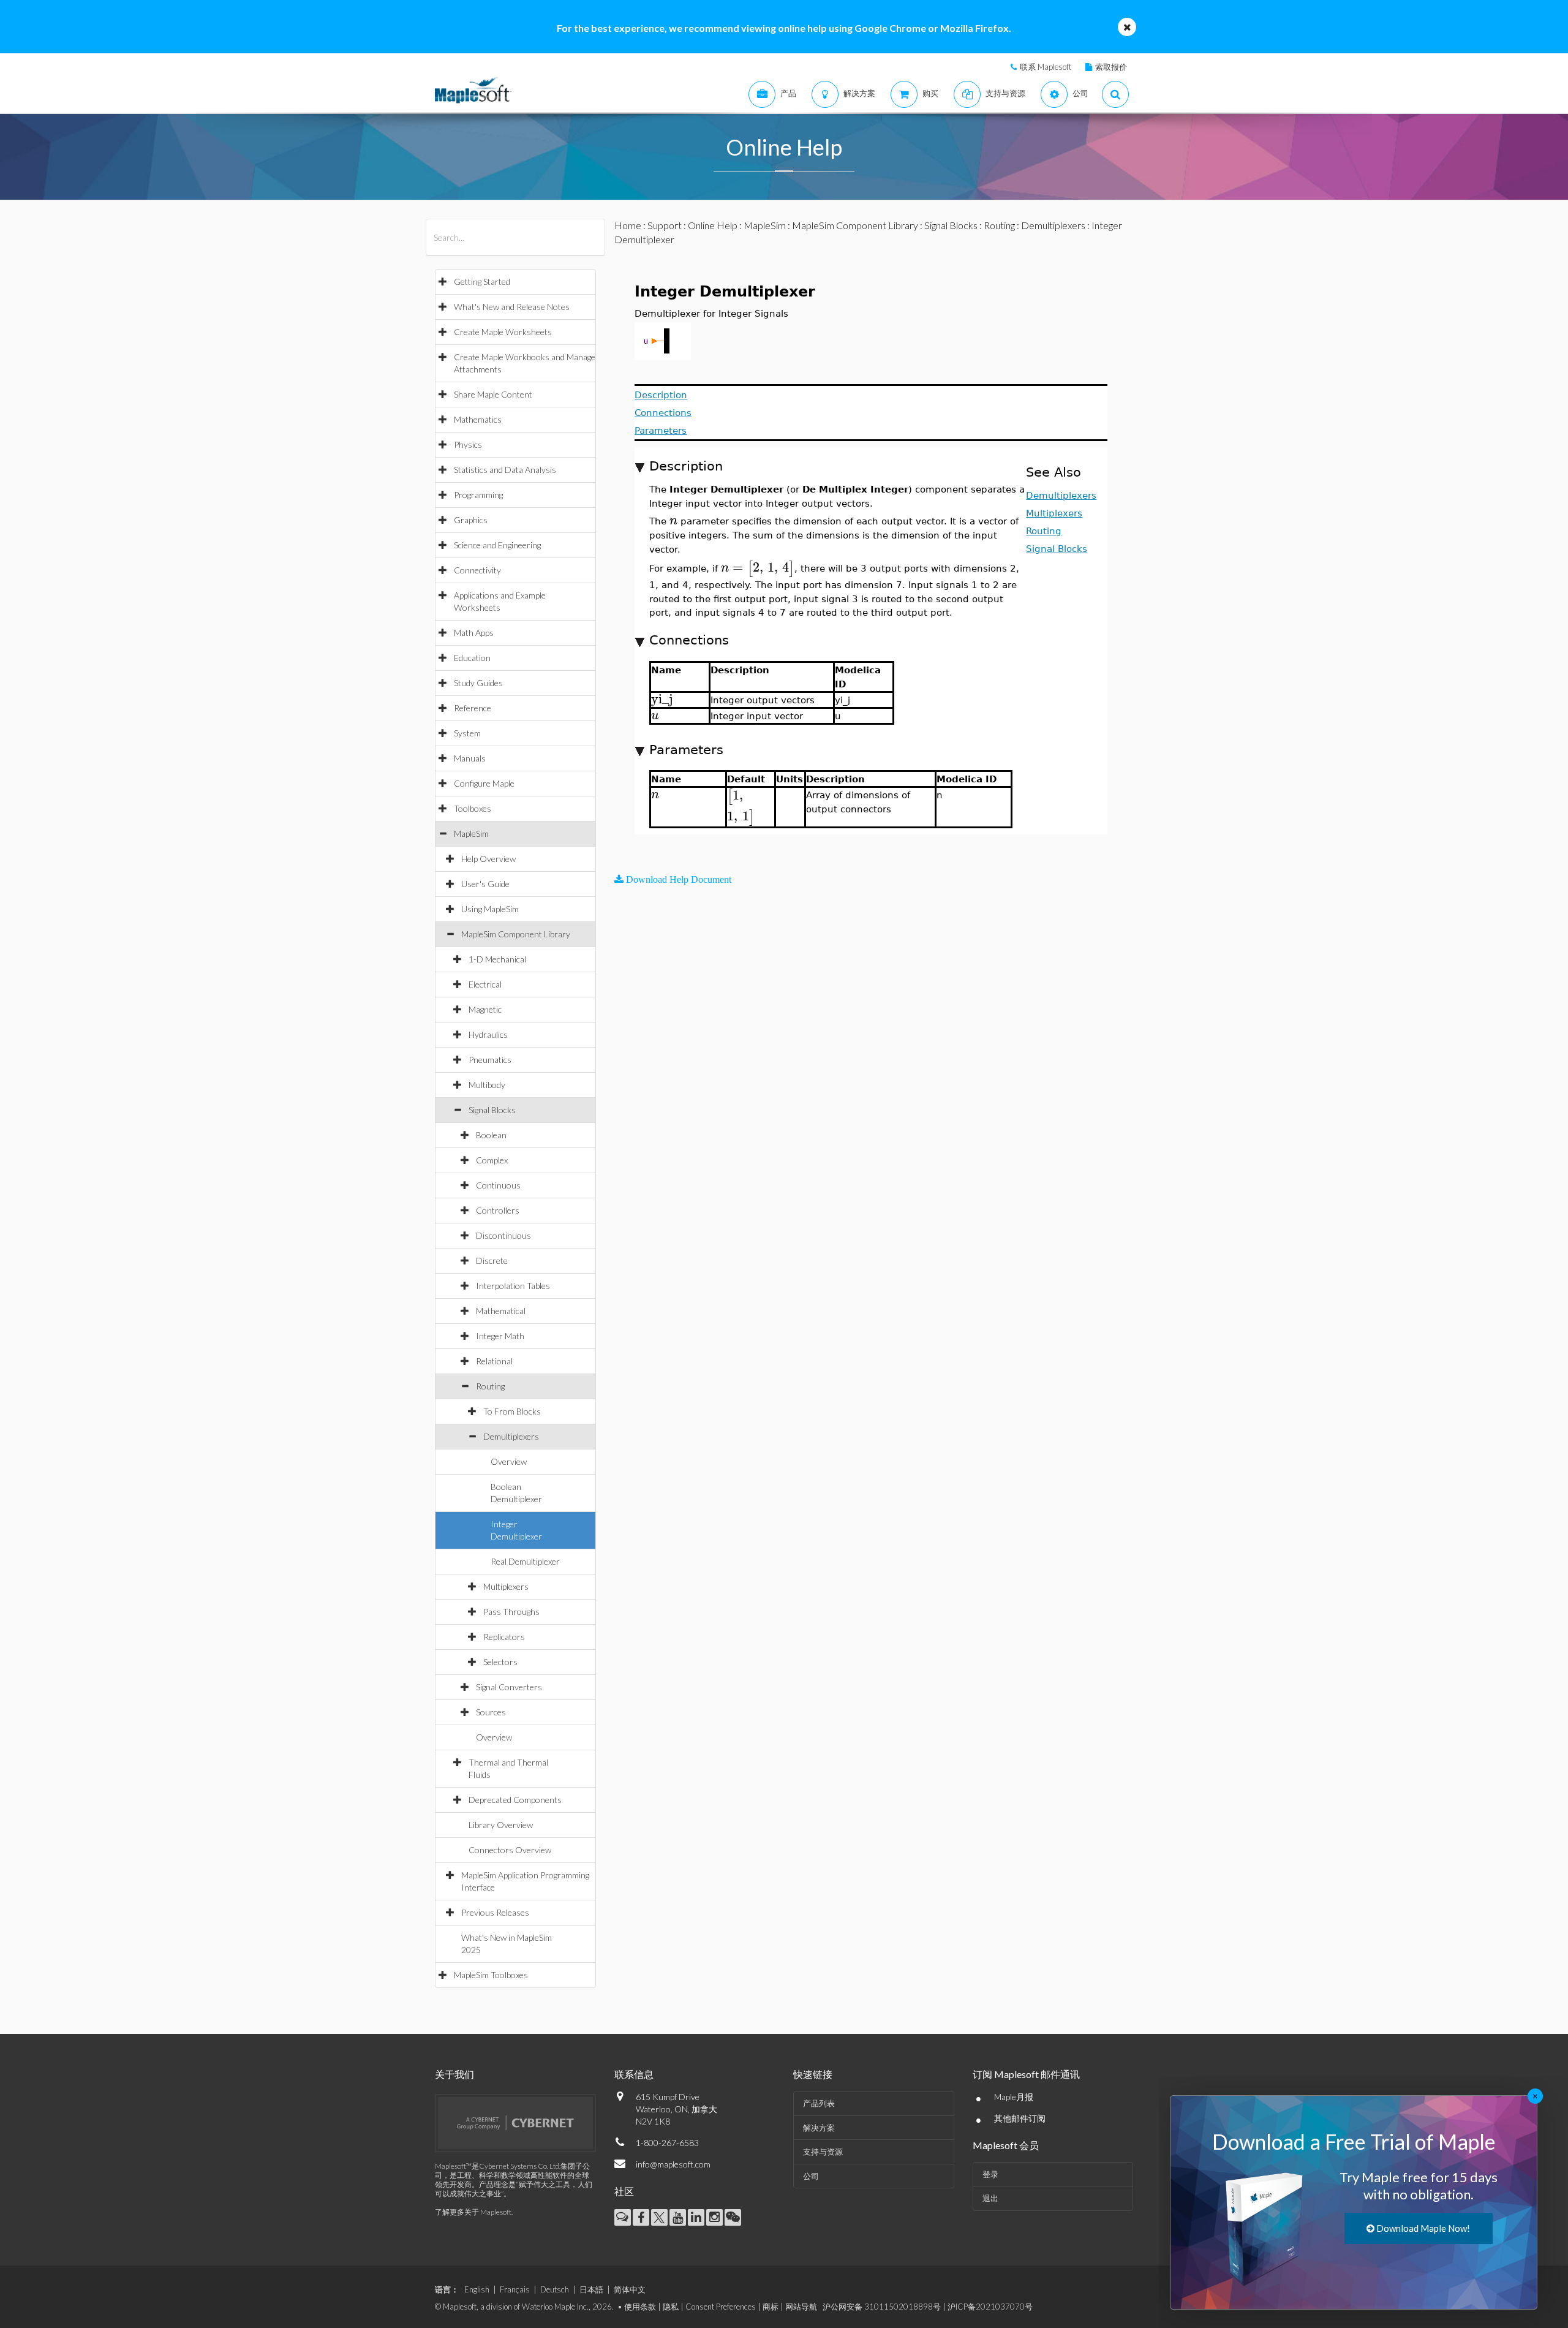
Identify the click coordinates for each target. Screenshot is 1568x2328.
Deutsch (555, 2289)
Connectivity (477, 570)
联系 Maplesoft (1046, 67)
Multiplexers (506, 1586)
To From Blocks (512, 1411)
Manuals (470, 758)
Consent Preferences (721, 2307)
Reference (473, 708)
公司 (811, 2176)
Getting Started (482, 282)
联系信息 (634, 2074)
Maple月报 (1014, 2097)
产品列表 (819, 2103)
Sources (491, 1712)
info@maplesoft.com (673, 2164)
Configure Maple (484, 783)
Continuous (498, 1185)
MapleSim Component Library (516, 934)
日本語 (591, 2289)
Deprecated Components (515, 1800)
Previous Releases (495, 1912)
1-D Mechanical (497, 959)
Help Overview (488, 859)
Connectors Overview (510, 1850)
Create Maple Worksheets (503, 332)
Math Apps (474, 633)
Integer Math (500, 1336)
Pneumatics (490, 1060)
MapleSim (471, 833)
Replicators (504, 1637)
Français (515, 2289)
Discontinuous (503, 1235)
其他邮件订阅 (1020, 2118)
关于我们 (454, 2074)
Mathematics (478, 419)
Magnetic (485, 1009)
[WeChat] (733, 2217)
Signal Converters (509, 1687)
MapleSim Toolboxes (491, 1975)
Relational (494, 1361)
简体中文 (630, 2289)
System (467, 733)
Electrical (485, 984)
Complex (492, 1160)
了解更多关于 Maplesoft (473, 2212)
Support (665, 225)
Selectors (500, 1662)
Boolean (491, 1135)
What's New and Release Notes (512, 307)
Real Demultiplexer (525, 1561)
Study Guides (478, 683)
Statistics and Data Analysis (505, 470)
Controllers (498, 1210)
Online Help (713, 225)
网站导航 (801, 2307)
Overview (509, 1461)
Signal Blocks (492, 1110)
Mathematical (501, 1311)
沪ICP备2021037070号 (990, 2307)
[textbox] (673, 520)
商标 (771, 2307)
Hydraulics (488, 1034)
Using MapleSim (490, 909)
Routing (490, 1386)
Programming (478, 495)
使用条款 (640, 2307)
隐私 (671, 2307)
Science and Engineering (497, 545)
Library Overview (501, 1825)
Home (628, 225)
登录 (990, 2174)
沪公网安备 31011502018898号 (882, 2307)
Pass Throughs (511, 1612)
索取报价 (1111, 67)
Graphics (471, 520)
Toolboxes (473, 808)
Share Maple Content (493, 394)
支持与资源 (823, 2152)
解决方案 (819, 2128)
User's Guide (485, 884)
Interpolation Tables (513, 1286)
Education (472, 658)
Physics (468, 444)
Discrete (492, 1260)
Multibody (487, 1085)
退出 (990, 2198)
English (477, 2289)
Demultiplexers (511, 1436)
